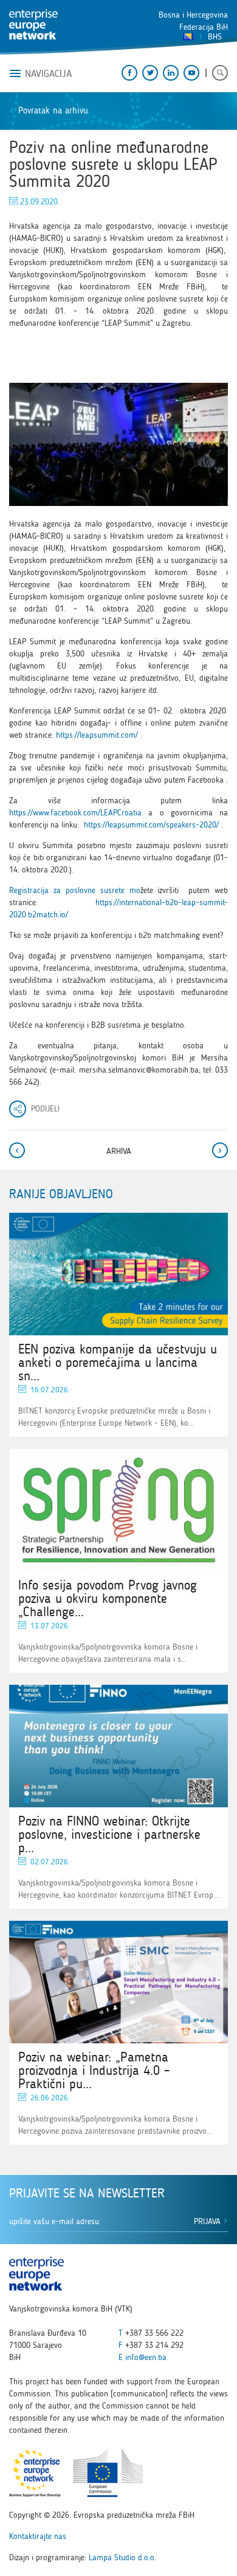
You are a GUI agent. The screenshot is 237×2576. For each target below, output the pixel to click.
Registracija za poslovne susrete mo (75, 890)
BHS (215, 37)
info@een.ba (146, 2357)
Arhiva (119, 1151)
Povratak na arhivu (53, 110)
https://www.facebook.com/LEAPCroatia (75, 813)
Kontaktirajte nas (38, 2536)
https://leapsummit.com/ (97, 735)
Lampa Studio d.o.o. (122, 2557)
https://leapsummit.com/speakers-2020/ (151, 825)
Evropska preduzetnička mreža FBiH (33, 24)
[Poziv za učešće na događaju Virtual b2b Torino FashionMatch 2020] (19, 1150)
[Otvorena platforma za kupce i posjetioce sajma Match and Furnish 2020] (218, 1150)
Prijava (208, 2221)
